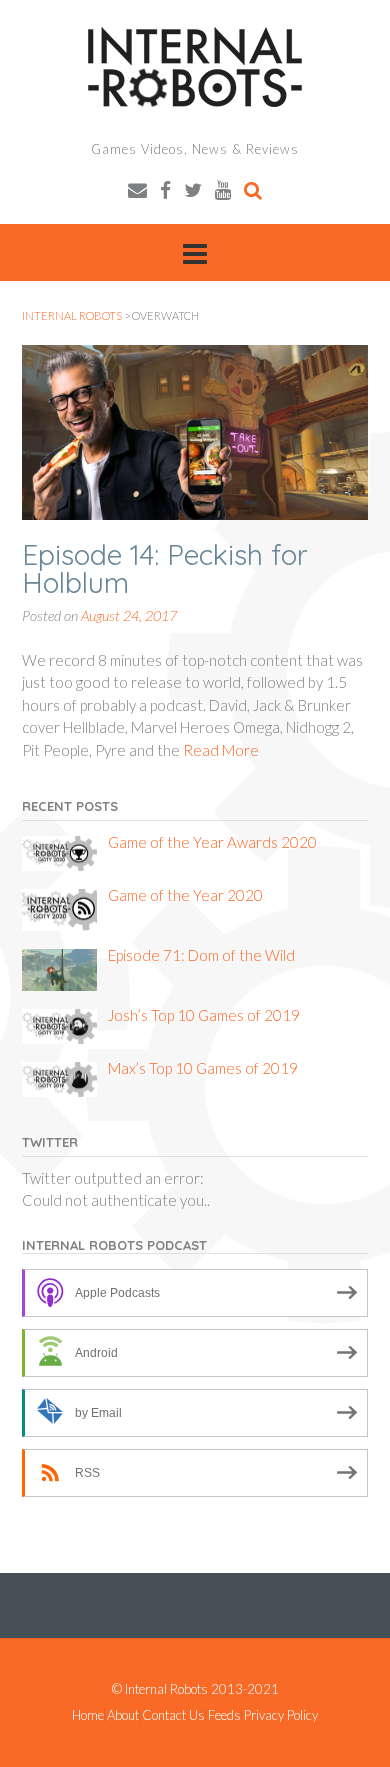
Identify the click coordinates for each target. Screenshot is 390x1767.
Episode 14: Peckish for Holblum (165, 568)
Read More (221, 750)
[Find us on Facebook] (165, 189)
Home (88, 1715)
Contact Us (173, 1715)
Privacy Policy (281, 1715)
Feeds (224, 1715)
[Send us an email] (137, 189)
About (123, 1715)
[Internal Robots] (195, 67)
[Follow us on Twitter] (193, 189)
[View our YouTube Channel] (223, 189)
